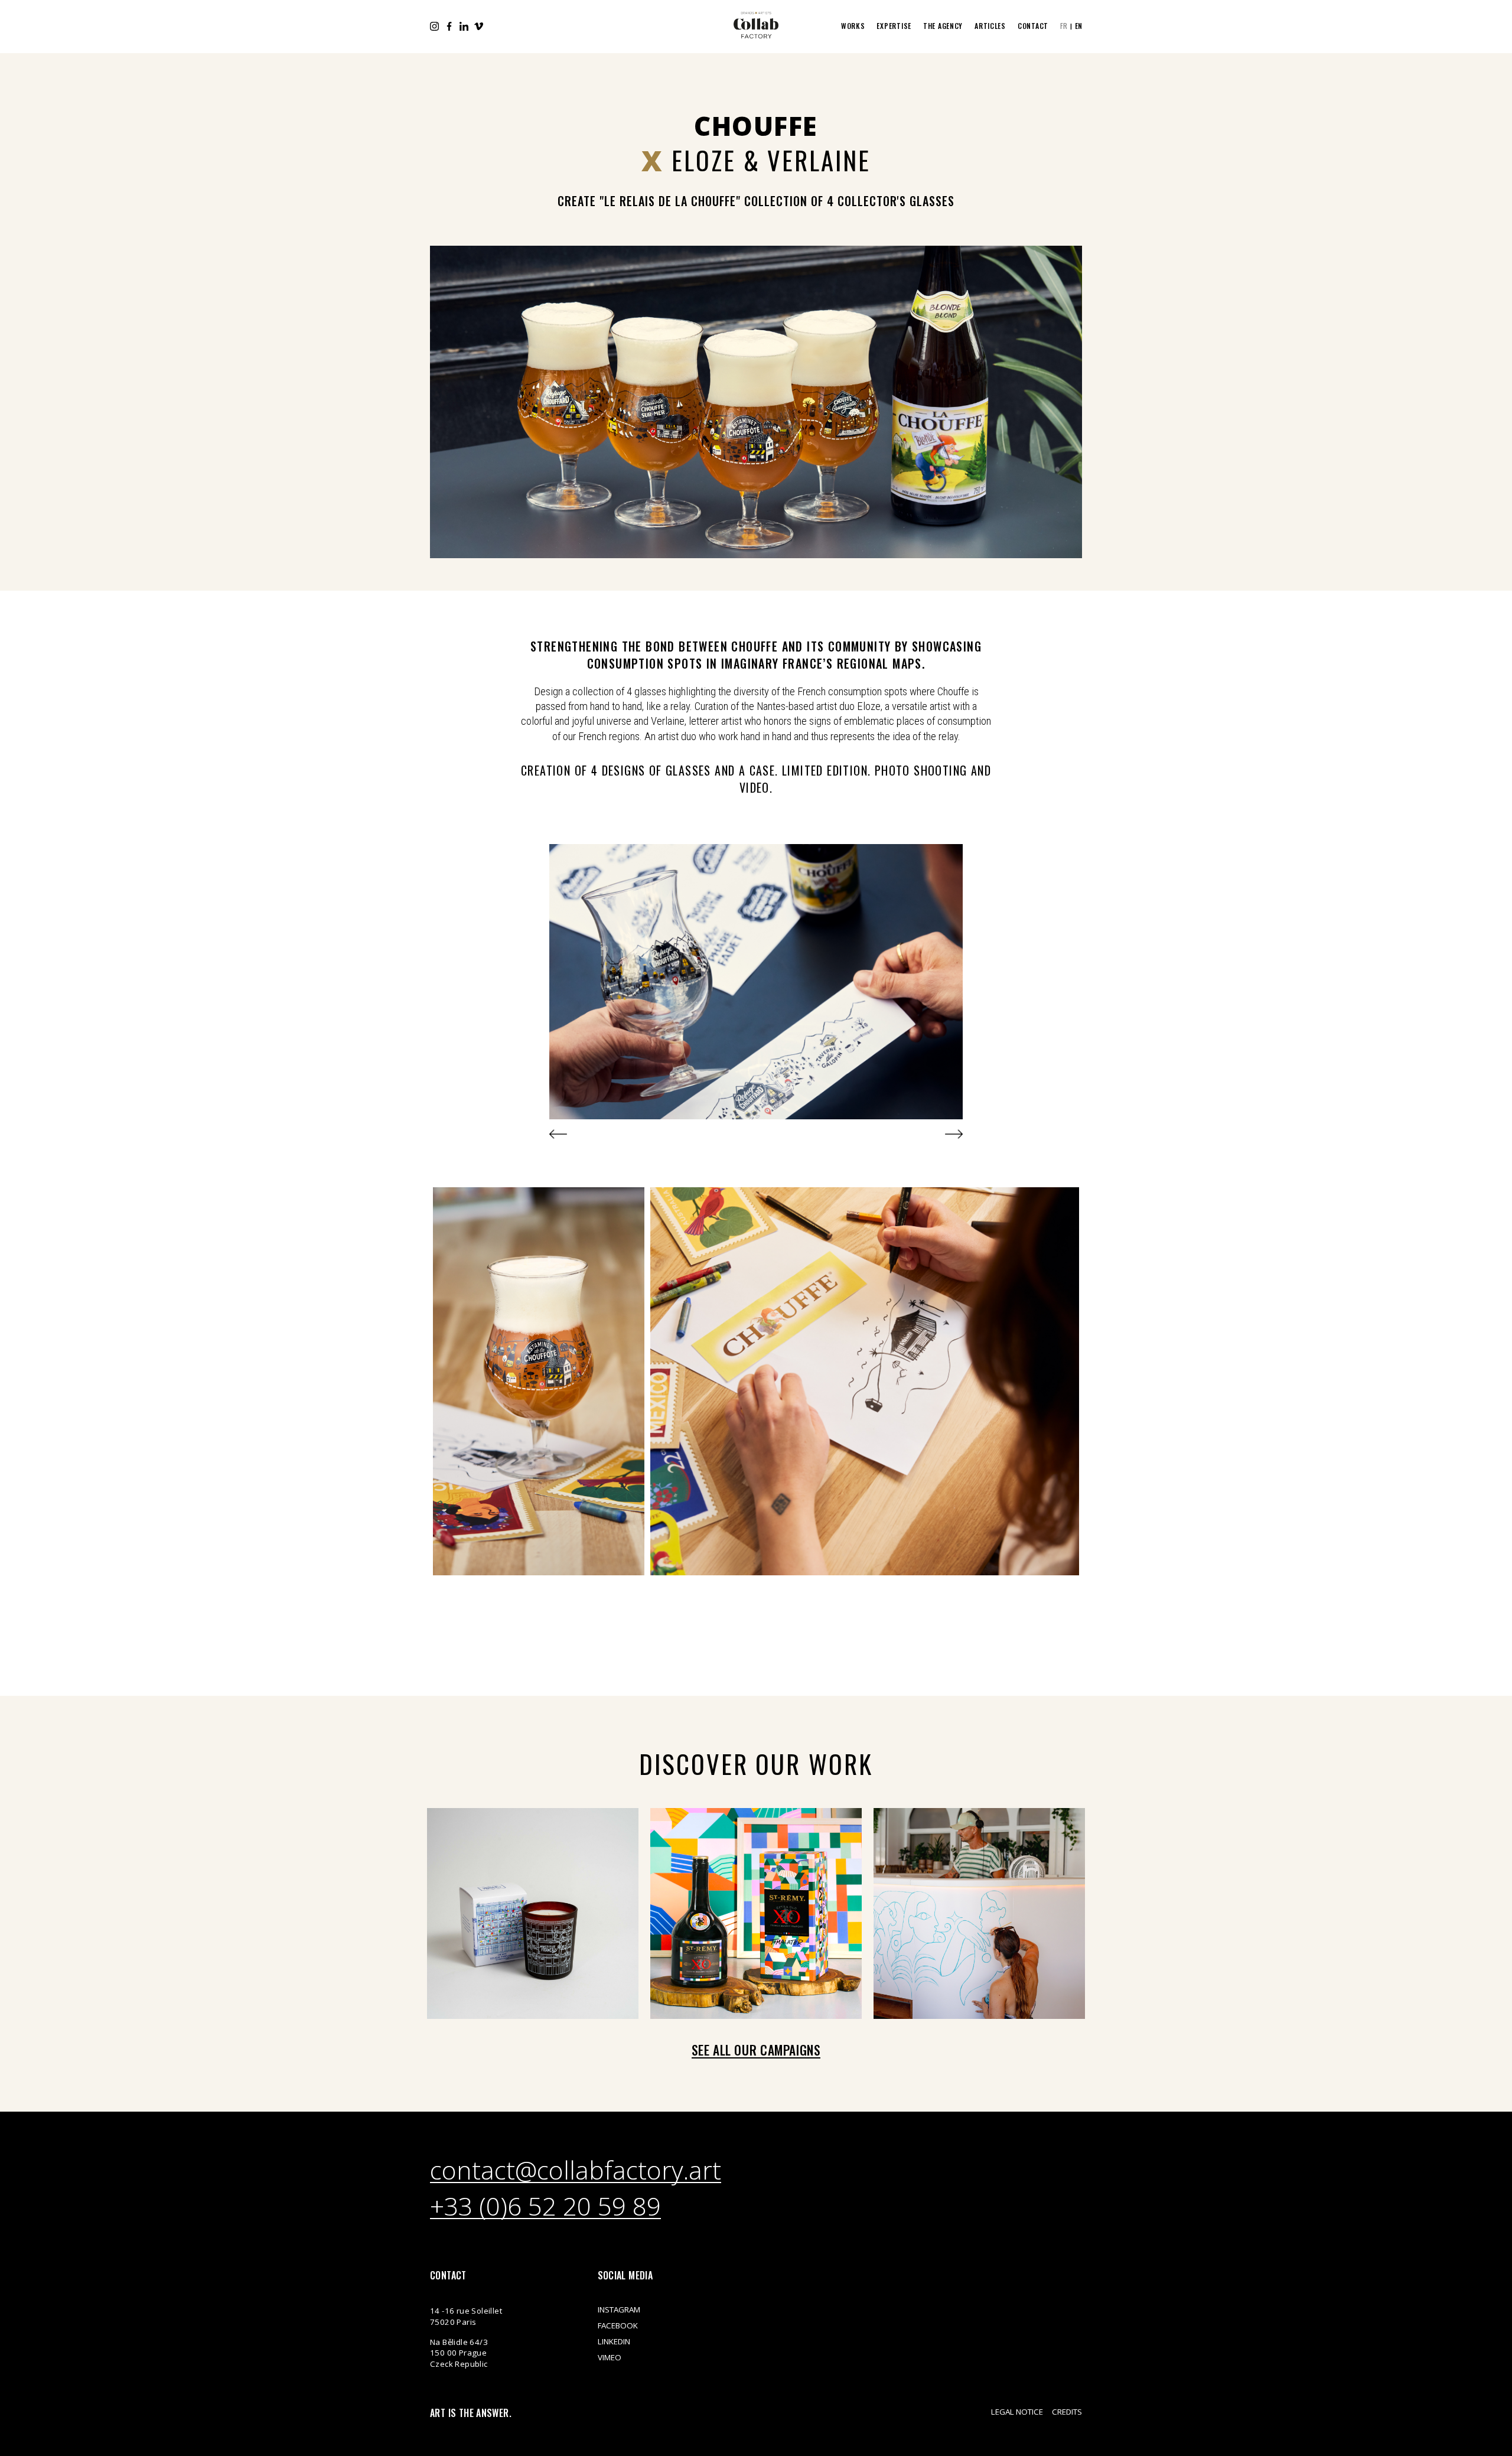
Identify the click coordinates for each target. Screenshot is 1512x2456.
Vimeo (479, 26)
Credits (1067, 2412)
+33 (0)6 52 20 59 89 (545, 2207)
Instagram (434, 26)
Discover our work (756, 1763)
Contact (1033, 26)
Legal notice (1017, 2412)
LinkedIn (464, 26)
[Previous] (558, 1134)
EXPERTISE (894, 26)
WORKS (853, 26)
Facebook (449, 26)
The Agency (943, 26)
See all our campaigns (756, 2050)
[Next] (954, 1134)
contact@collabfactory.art (576, 2171)
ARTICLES (990, 26)
